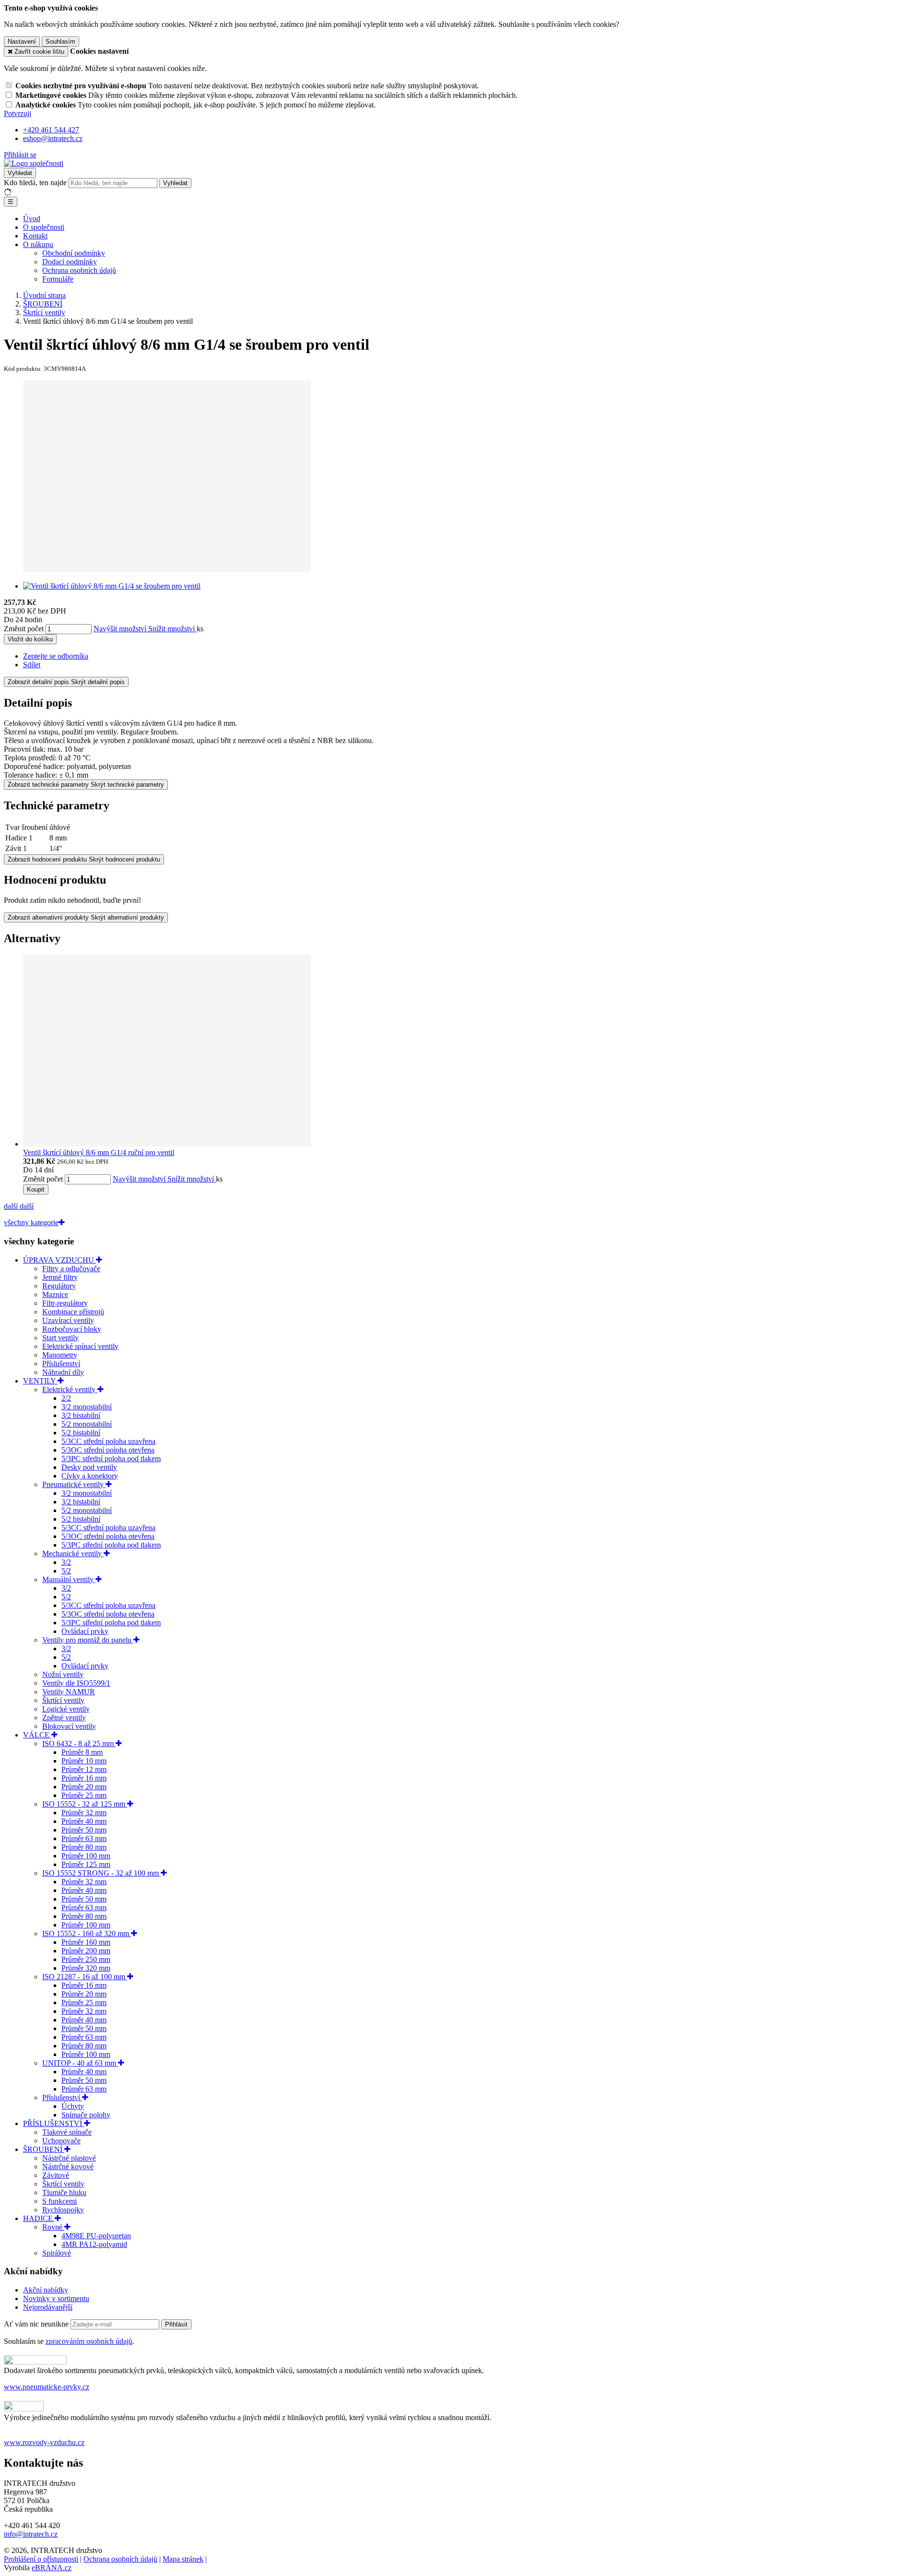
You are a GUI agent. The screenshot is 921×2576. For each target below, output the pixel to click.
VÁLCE (37, 1735)
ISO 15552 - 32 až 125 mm (85, 1804)
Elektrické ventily (70, 1389)
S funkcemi (59, 2201)
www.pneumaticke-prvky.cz (47, 2387)
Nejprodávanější (48, 2307)
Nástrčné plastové (69, 2158)
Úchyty (73, 2106)
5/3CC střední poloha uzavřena (108, 1441)
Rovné (53, 2227)
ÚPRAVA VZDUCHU (59, 1260)
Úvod (32, 219)
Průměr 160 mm (86, 1942)
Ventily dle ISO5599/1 (76, 1683)
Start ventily (60, 1338)
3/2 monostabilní (87, 1407)
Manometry (60, 1355)
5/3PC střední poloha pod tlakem (111, 1459)
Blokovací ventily (69, 1726)
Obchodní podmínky (74, 253)
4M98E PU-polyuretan (96, 2236)
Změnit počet (24, 629)
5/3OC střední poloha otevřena (108, 1450)
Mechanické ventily (73, 1554)
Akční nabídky (46, 2290)
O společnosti (44, 227)
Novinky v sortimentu (56, 2298)
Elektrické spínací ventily (80, 1346)
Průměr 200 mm (86, 1951)
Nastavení (22, 41)
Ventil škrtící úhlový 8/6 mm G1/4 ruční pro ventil (99, 1152)
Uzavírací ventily (68, 1320)
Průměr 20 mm (84, 1787)
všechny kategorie (31, 1223)
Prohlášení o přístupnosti (41, 2559)
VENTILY (40, 1381)
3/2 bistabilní (81, 1415)
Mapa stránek (183, 2559)
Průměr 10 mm (84, 1761)
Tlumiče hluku (64, 2192)
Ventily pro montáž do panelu (88, 1640)
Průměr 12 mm (84, 1769)
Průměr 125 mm (86, 1864)
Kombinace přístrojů (73, 1312)
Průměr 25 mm (84, 1795)
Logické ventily (66, 1709)
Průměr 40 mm (84, 1821)
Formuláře (58, 279)
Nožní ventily (63, 1674)
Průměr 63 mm (84, 1838)
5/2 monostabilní (87, 1424)
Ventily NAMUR (69, 1692)
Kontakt (35, 236)
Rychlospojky (63, 2210)
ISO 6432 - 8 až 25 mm (79, 1743)
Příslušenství (61, 1364)
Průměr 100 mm (86, 1856)
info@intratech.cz (31, 2534)
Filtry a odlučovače (71, 1269)
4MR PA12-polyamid (94, 2244)
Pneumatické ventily (74, 1484)
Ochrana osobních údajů (79, 270)
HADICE (39, 2218)
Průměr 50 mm (84, 1830)
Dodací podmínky (70, 262)
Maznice (55, 1294)
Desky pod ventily (89, 1467)
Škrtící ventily (63, 1700)
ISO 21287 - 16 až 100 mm (85, 1977)
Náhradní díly (63, 1372)
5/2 (66, 1571)
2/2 (66, 1398)
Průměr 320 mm (86, 1968)
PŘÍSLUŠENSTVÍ (53, 2123)
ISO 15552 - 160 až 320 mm (87, 1933)
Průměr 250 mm (86, 1959)
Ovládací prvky (85, 1631)
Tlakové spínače (67, 2132)
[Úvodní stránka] (34, 163)
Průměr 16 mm (84, 1778)
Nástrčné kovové (68, 2167)
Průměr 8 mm (82, 1752)
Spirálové (57, 2253)
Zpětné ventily (64, 1718)
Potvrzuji (18, 113)
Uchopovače (61, 2141)
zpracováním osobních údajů (89, 2341)
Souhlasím (60, 41)
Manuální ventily (69, 1579)
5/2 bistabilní (81, 1433)
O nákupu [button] (38, 244)
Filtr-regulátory (65, 1303)
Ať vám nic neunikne (37, 2324)
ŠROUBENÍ (44, 2149)
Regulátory (59, 1286)
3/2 (66, 1562)
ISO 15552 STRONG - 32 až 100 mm (101, 1873)
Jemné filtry (60, 1277)
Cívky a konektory (90, 1476)
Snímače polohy (86, 2115)
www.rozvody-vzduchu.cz (44, 2442)
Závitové (56, 2175)
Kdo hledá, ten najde (35, 183)
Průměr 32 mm (84, 1813)
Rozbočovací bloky (72, 1329)
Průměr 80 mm (84, 1847)
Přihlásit (176, 2324)
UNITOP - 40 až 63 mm (80, 2063)
